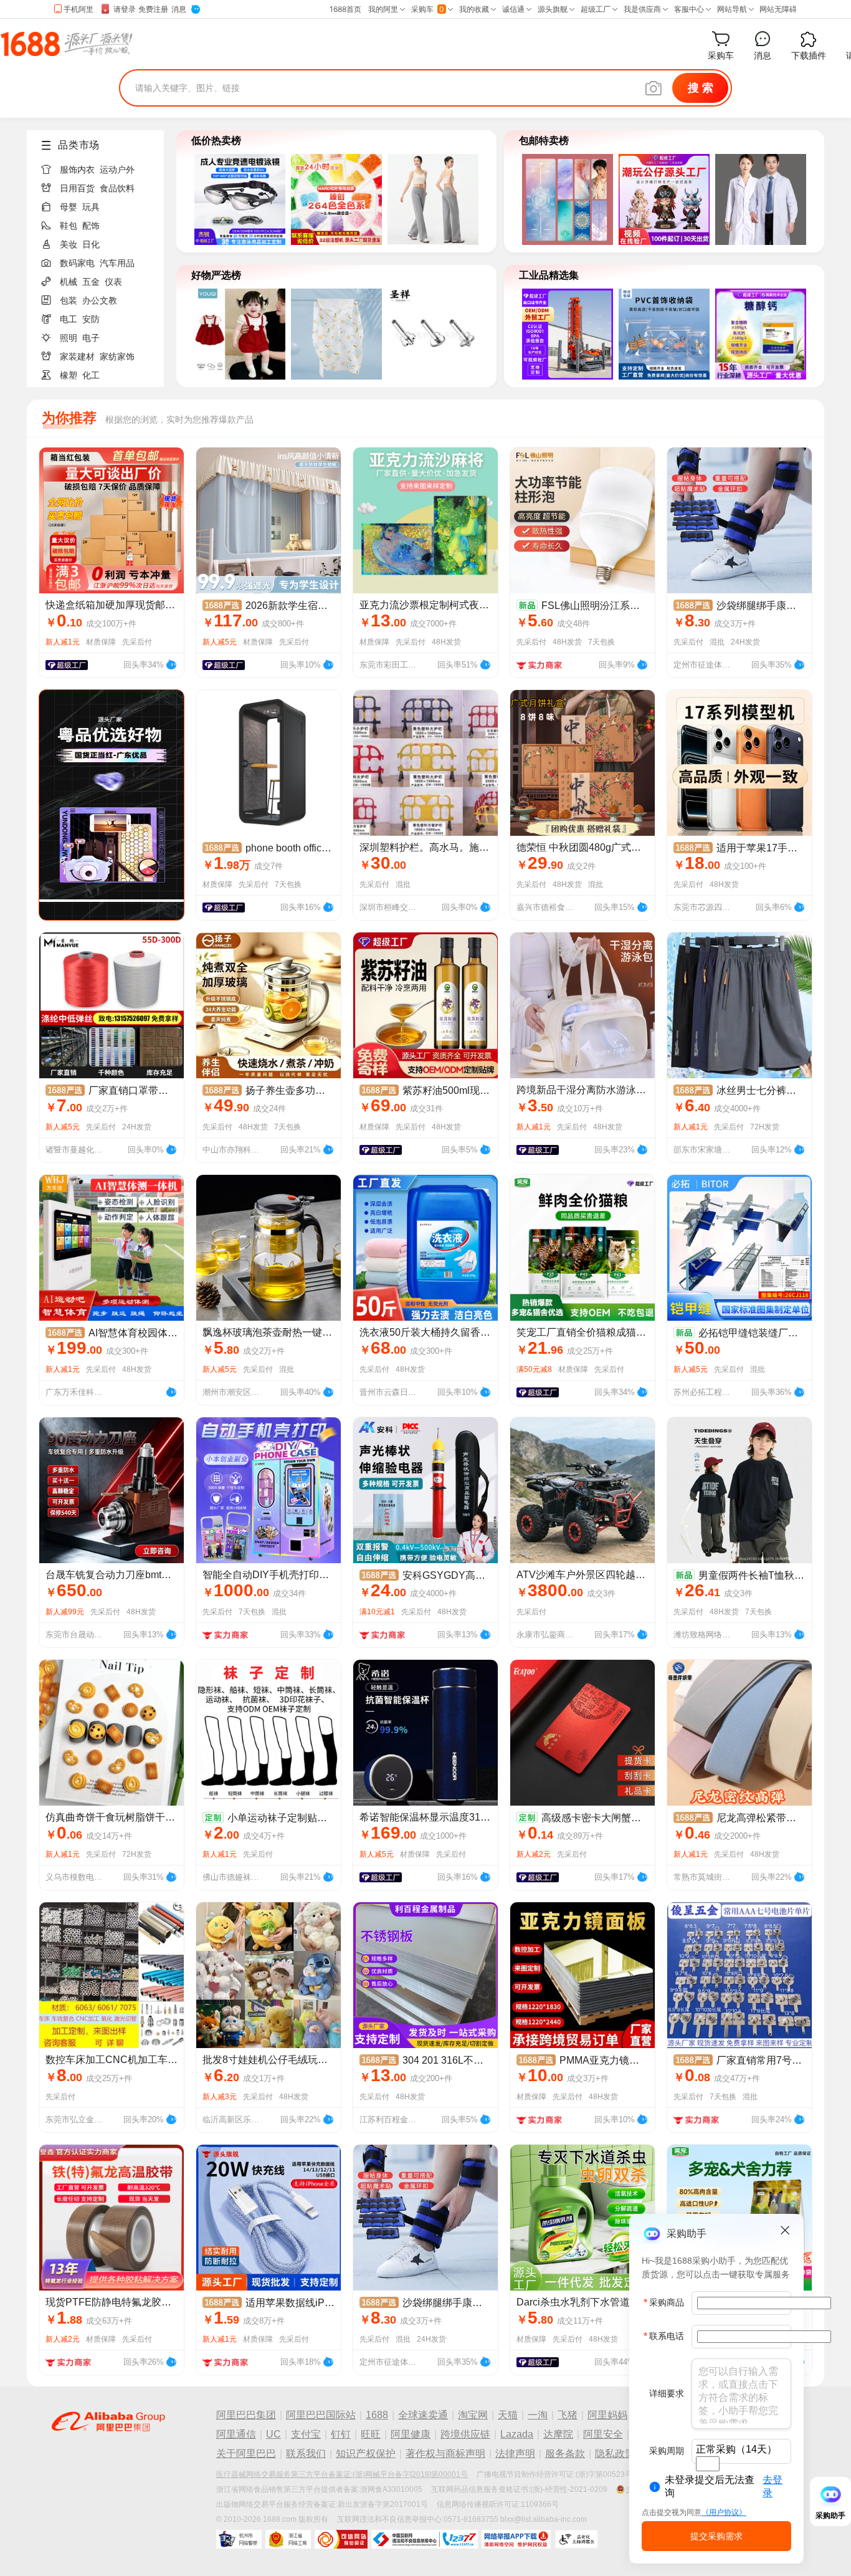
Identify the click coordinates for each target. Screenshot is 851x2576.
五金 (91, 282)
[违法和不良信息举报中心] (425, 2539)
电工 (69, 319)
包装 (69, 300)
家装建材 (77, 357)
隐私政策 (615, 2454)
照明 (69, 338)
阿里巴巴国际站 (321, 2415)
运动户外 (117, 170)
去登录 (773, 2486)
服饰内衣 (77, 170)
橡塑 (69, 375)
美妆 (69, 244)
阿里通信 (236, 2434)
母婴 (69, 207)
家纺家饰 (117, 357)
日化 (91, 244)
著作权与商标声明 (445, 2454)
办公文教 (100, 300)
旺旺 (371, 2434)
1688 (377, 2415)
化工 (91, 375)
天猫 (508, 2415)
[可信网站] (341, 2539)
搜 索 (701, 88)
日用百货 (77, 188)
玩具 (91, 207)
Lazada (517, 2434)
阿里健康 (411, 2434)
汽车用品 (117, 263)
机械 (69, 282)
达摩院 (558, 2434)
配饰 (91, 226)
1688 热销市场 (66, 44)
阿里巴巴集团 (246, 2415)
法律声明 (515, 2454)
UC (273, 2434)
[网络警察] (239, 2539)
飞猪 (568, 2415)
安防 (91, 319)
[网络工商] (288, 2539)
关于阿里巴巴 (246, 2454)
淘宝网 (473, 2415)
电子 (91, 338)
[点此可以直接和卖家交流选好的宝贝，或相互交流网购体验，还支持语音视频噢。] (171, 663)
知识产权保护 (366, 2454)
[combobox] (708, 2464)
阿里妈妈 (607, 2415)
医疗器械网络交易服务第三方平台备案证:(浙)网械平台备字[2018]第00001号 (342, 2474)
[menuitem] (100, 166)
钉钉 (341, 2434)
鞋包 (69, 226)
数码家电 (77, 263)
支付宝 (306, 2434)
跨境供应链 (465, 2434)
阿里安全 (603, 2434)
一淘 (538, 2415)
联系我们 (306, 2454)
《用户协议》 (724, 2512)
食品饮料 (117, 188)
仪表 (113, 282)
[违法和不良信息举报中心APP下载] (516, 2539)
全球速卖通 (423, 2415)
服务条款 (565, 2454)
